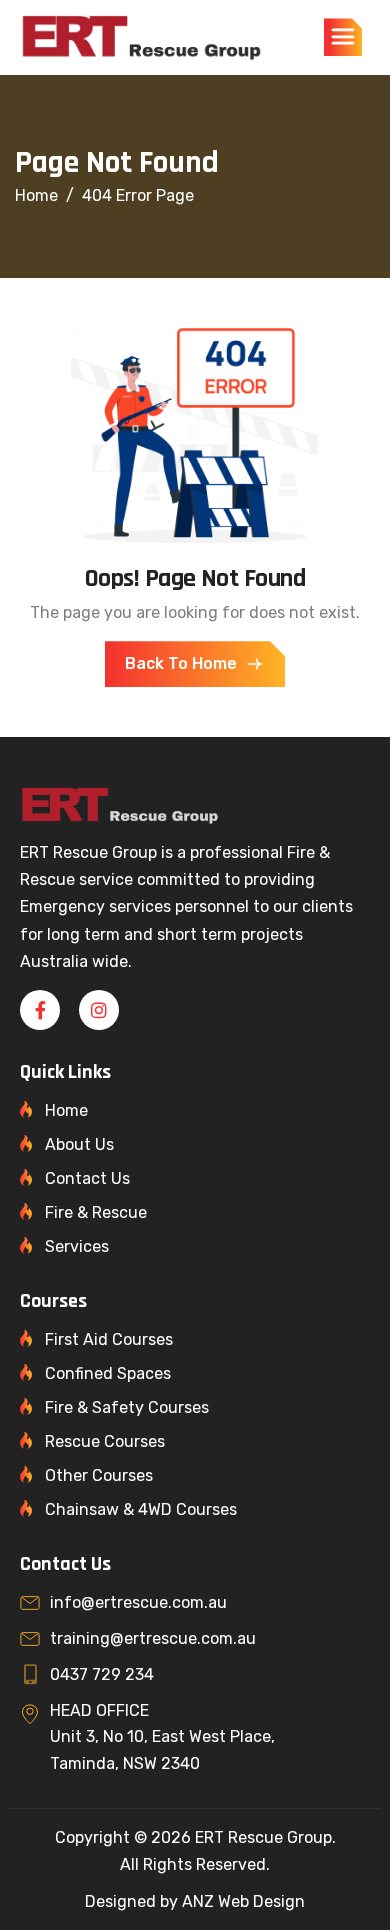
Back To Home (181, 663)
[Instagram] (99, 1010)
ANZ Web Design (243, 1901)
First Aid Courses (109, 1339)
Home (66, 1110)
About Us (79, 1144)
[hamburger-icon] (343, 37)
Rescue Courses (105, 1441)
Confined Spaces (108, 1373)
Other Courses (99, 1475)
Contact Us (87, 1178)
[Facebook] (40, 1010)
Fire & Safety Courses (127, 1407)
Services (77, 1246)
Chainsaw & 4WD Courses (141, 1509)
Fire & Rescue (96, 1212)
